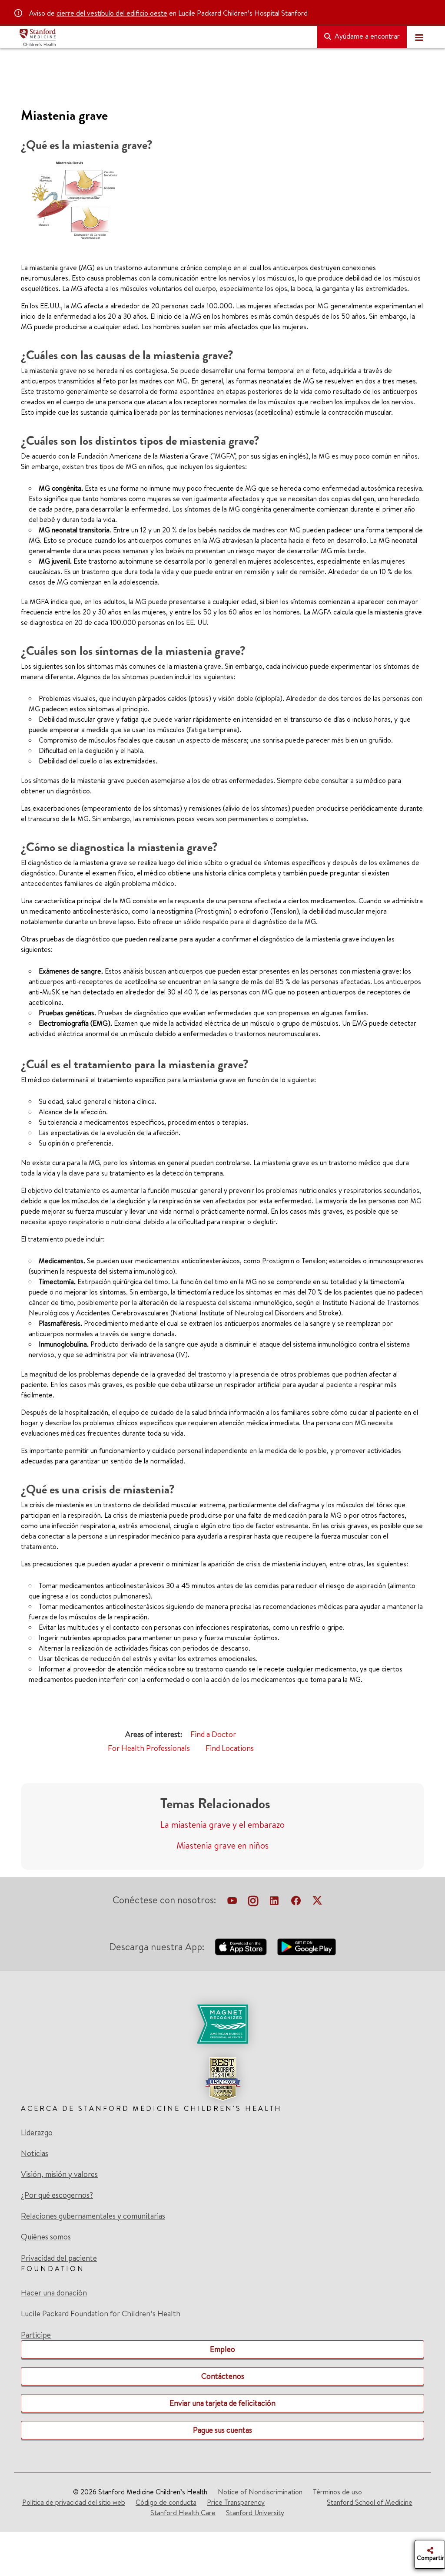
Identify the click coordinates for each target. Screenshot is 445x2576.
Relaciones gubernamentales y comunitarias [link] (93, 2216)
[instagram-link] (253, 1902)
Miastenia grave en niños (222, 1845)
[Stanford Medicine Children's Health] (165, 37)
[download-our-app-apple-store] (241, 1947)
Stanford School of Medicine (370, 2502)
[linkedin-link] (274, 1902)
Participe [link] (36, 2335)
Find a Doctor (213, 1734)
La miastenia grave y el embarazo (222, 1825)
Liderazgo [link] (37, 2133)
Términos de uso (337, 2492)
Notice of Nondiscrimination (260, 2492)
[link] (222, 2053)
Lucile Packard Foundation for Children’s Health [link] (101, 2314)
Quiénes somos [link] (46, 2237)
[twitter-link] (317, 1902)
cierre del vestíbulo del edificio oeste (112, 13)
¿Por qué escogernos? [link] (57, 2195)
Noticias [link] (35, 2153)
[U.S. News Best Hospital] (222, 2079)
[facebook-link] (296, 1902)
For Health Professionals (149, 1748)
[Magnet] (222, 2024)
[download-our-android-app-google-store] (307, 1947)
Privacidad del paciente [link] (59, 2258)
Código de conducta (166, 2502)
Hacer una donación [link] (54, 2293)
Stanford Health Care (183, 2513)
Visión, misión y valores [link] (59, 2174)
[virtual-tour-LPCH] (232, 1902)
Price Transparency (236, 2502)
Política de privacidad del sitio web (74, 2502)
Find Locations (230, 1748)
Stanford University (255, 2513)
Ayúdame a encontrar (366, 36)
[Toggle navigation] (419, 37)
